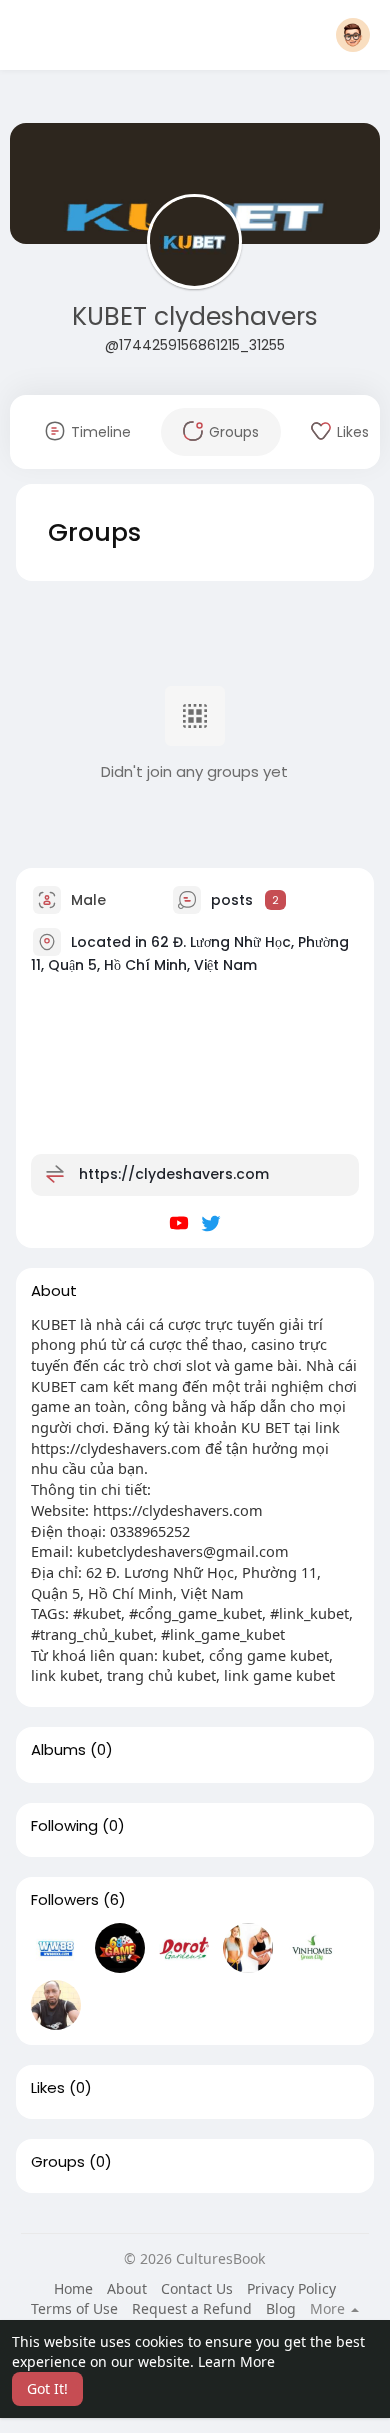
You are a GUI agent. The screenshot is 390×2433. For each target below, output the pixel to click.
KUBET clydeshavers (195, 316)
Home (73, 2288)
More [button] (329, 2309)
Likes (48, 2088)
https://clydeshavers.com (174, 1173)
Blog (281, 2308)
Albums (58, 1750)
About (127, 2288)
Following (64, 1826)
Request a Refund (192, 2308)
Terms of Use (74, 2308)
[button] (353, 35)
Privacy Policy (291, 2288)
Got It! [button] (47, 2388)
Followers (65, 1900)
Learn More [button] (236, 2361)
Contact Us (197, 2288)
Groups (58, 2162)
